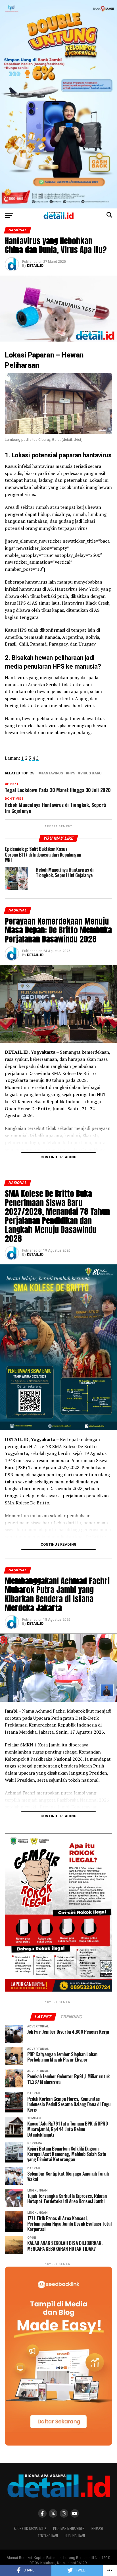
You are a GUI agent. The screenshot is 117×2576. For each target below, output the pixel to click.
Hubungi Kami (75, 2536)
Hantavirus (52, 773)
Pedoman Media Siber (69, 2528)
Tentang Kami (48, 2536)
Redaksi (97, 2528)
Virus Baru (91, 773)
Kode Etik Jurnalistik (30, 2528)
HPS (72, 773)
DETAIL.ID (35, 266)
